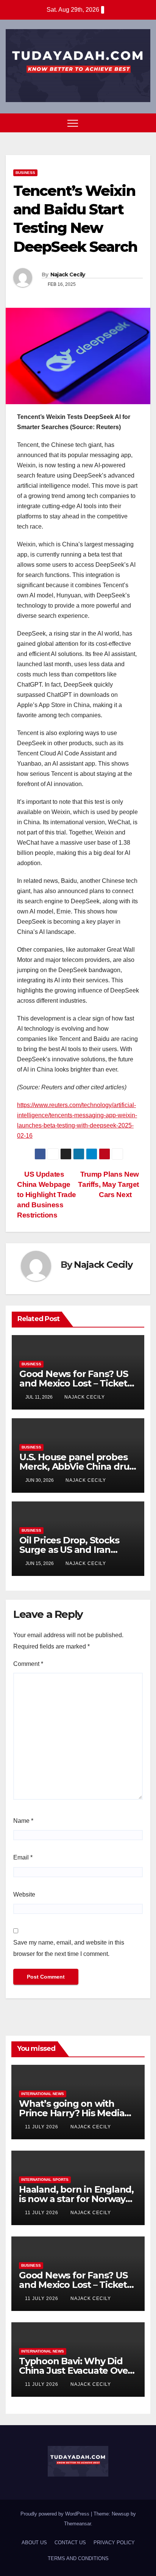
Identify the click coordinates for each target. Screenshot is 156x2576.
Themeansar (77, 2524)
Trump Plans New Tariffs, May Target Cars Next (108, 1184)
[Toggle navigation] (73, 123)
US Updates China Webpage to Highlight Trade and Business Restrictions (47, 1195)
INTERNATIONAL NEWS (43, 2094)
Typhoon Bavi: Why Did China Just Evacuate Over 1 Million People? (78, 2371)
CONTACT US (70, 2543)
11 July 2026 (42, 2127)
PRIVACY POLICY (114, 2543)
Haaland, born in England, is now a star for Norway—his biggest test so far (76, 2199)
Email (23, 1857)
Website (24, 1894)
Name (23, 1821)
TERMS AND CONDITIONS (78, 2558)
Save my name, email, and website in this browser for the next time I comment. (69, 1948)
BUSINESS (25, 173)
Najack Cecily (68, 275)
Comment (28, 1664)
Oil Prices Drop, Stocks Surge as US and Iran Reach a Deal (69, 1550)
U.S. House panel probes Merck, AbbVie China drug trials (77, 1466)
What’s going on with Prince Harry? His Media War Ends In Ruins (72, 2113)
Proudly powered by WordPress (56, 2514)
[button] (131, 123)
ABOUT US (34, 2543)
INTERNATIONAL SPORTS (45, 2180)
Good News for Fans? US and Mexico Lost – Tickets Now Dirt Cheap (76, 1383)
